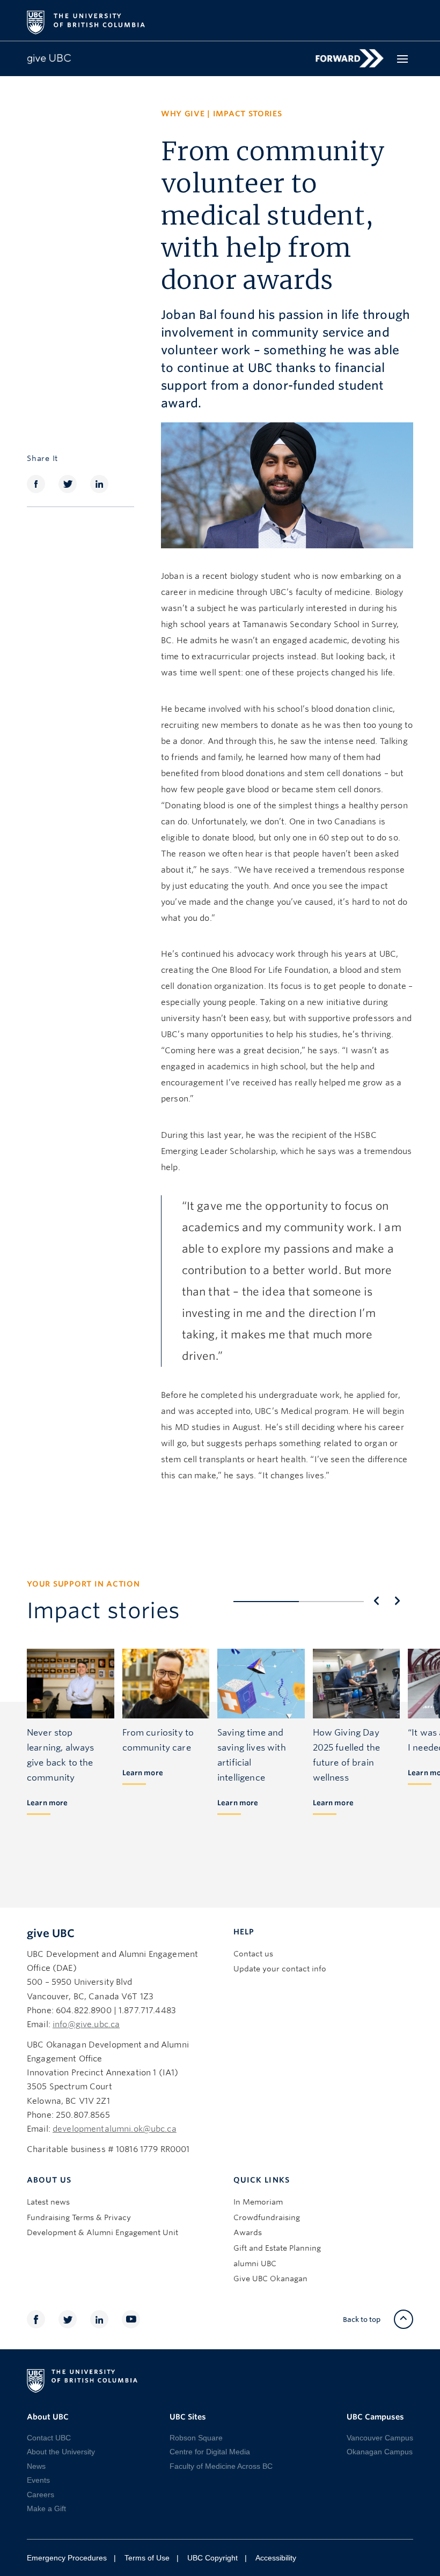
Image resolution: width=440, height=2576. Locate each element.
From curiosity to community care (158, 1740)
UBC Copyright (212, 2558)
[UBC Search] (401, 17)
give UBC (51, 1933)
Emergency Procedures (67, 2558)
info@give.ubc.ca (86, 2024)
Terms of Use (147, 2558)
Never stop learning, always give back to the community (61, 1755)
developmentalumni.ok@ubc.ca (115, 2129)
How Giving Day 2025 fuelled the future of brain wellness (347, 1755)
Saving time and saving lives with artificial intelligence (252, 1755)
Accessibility (276, 2558)
